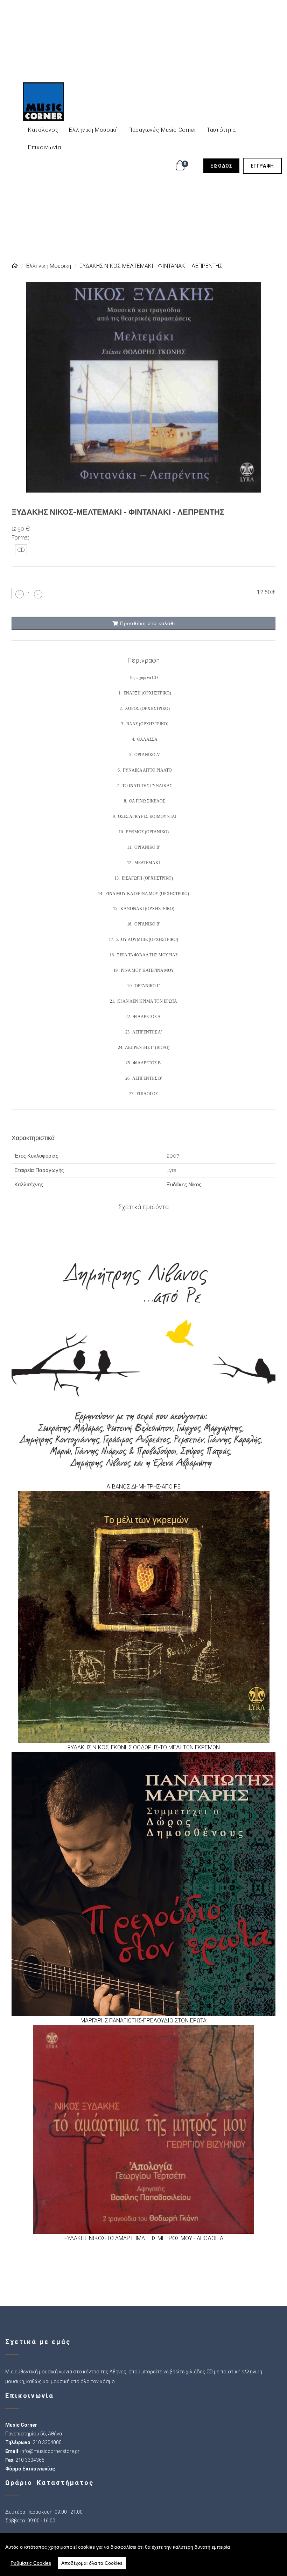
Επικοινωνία (45, 147)
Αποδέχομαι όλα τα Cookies (92, 2563)
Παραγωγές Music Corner (162, 130)
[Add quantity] (38, 594)
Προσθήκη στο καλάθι (147, 623)
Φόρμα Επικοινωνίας (30, 2469)
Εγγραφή (266, 166)
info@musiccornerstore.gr (50, 2451)
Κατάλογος (43, 130)
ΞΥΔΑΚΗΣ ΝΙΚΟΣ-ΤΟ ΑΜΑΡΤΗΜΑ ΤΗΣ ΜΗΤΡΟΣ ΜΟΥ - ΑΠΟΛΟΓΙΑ (144, 2238)
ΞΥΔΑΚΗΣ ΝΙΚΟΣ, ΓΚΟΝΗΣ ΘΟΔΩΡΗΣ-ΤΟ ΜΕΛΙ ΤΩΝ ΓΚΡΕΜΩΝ (144, 1747)
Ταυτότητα (221, 130)
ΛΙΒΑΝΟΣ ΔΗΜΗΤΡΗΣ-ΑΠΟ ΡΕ (143, 1487)
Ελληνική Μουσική (93, 130)
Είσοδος (225, 166)
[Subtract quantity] (20, 594)
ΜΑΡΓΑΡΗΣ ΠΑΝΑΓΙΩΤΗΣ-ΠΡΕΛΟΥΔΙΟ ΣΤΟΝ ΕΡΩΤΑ (143, 2021)
